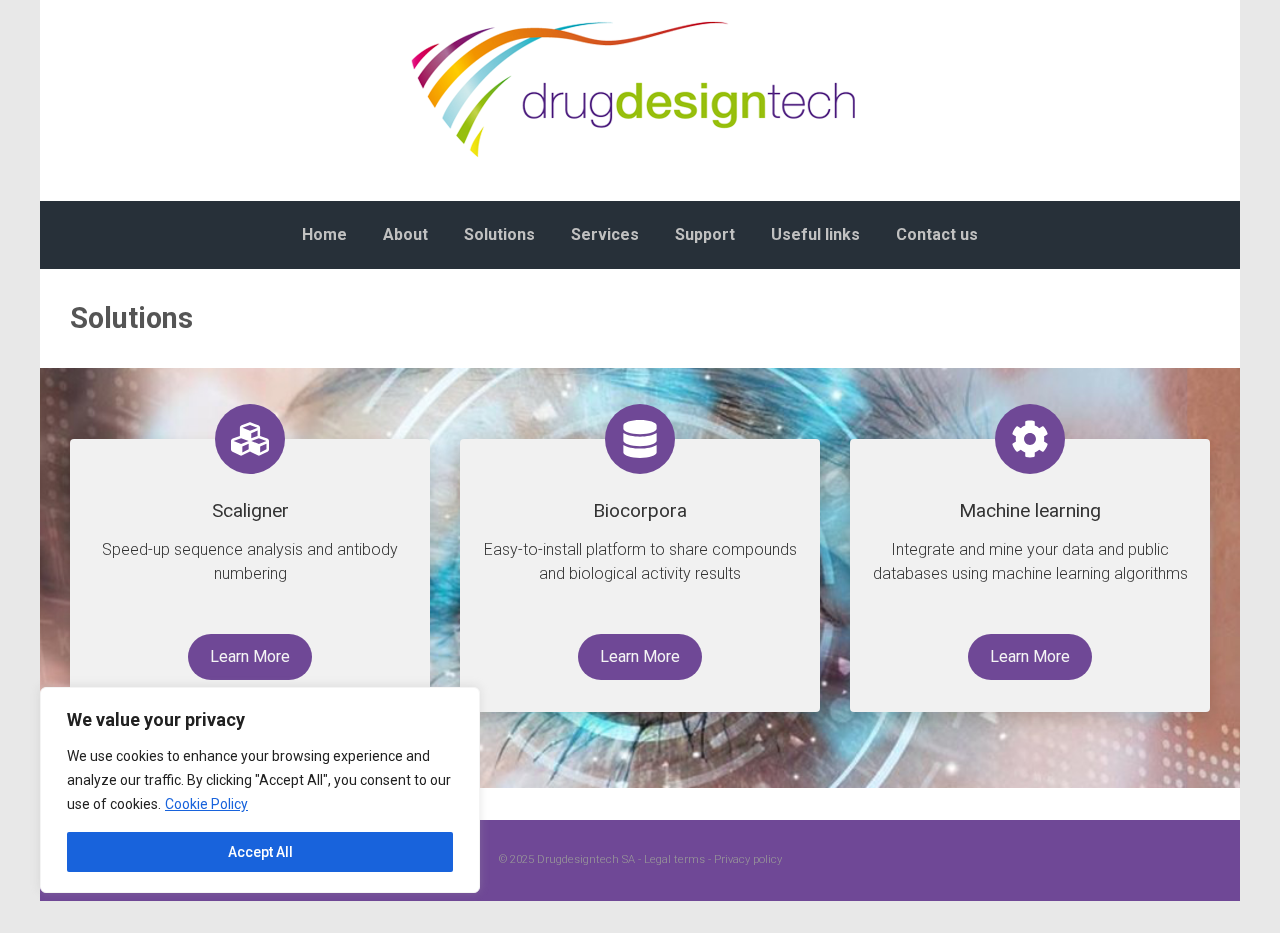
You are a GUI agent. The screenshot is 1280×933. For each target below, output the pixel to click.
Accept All (260, 852)
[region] (260, 790)
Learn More (250, 656)
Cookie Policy (206, 804)
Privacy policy (748, 859)
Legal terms (674, 859)
